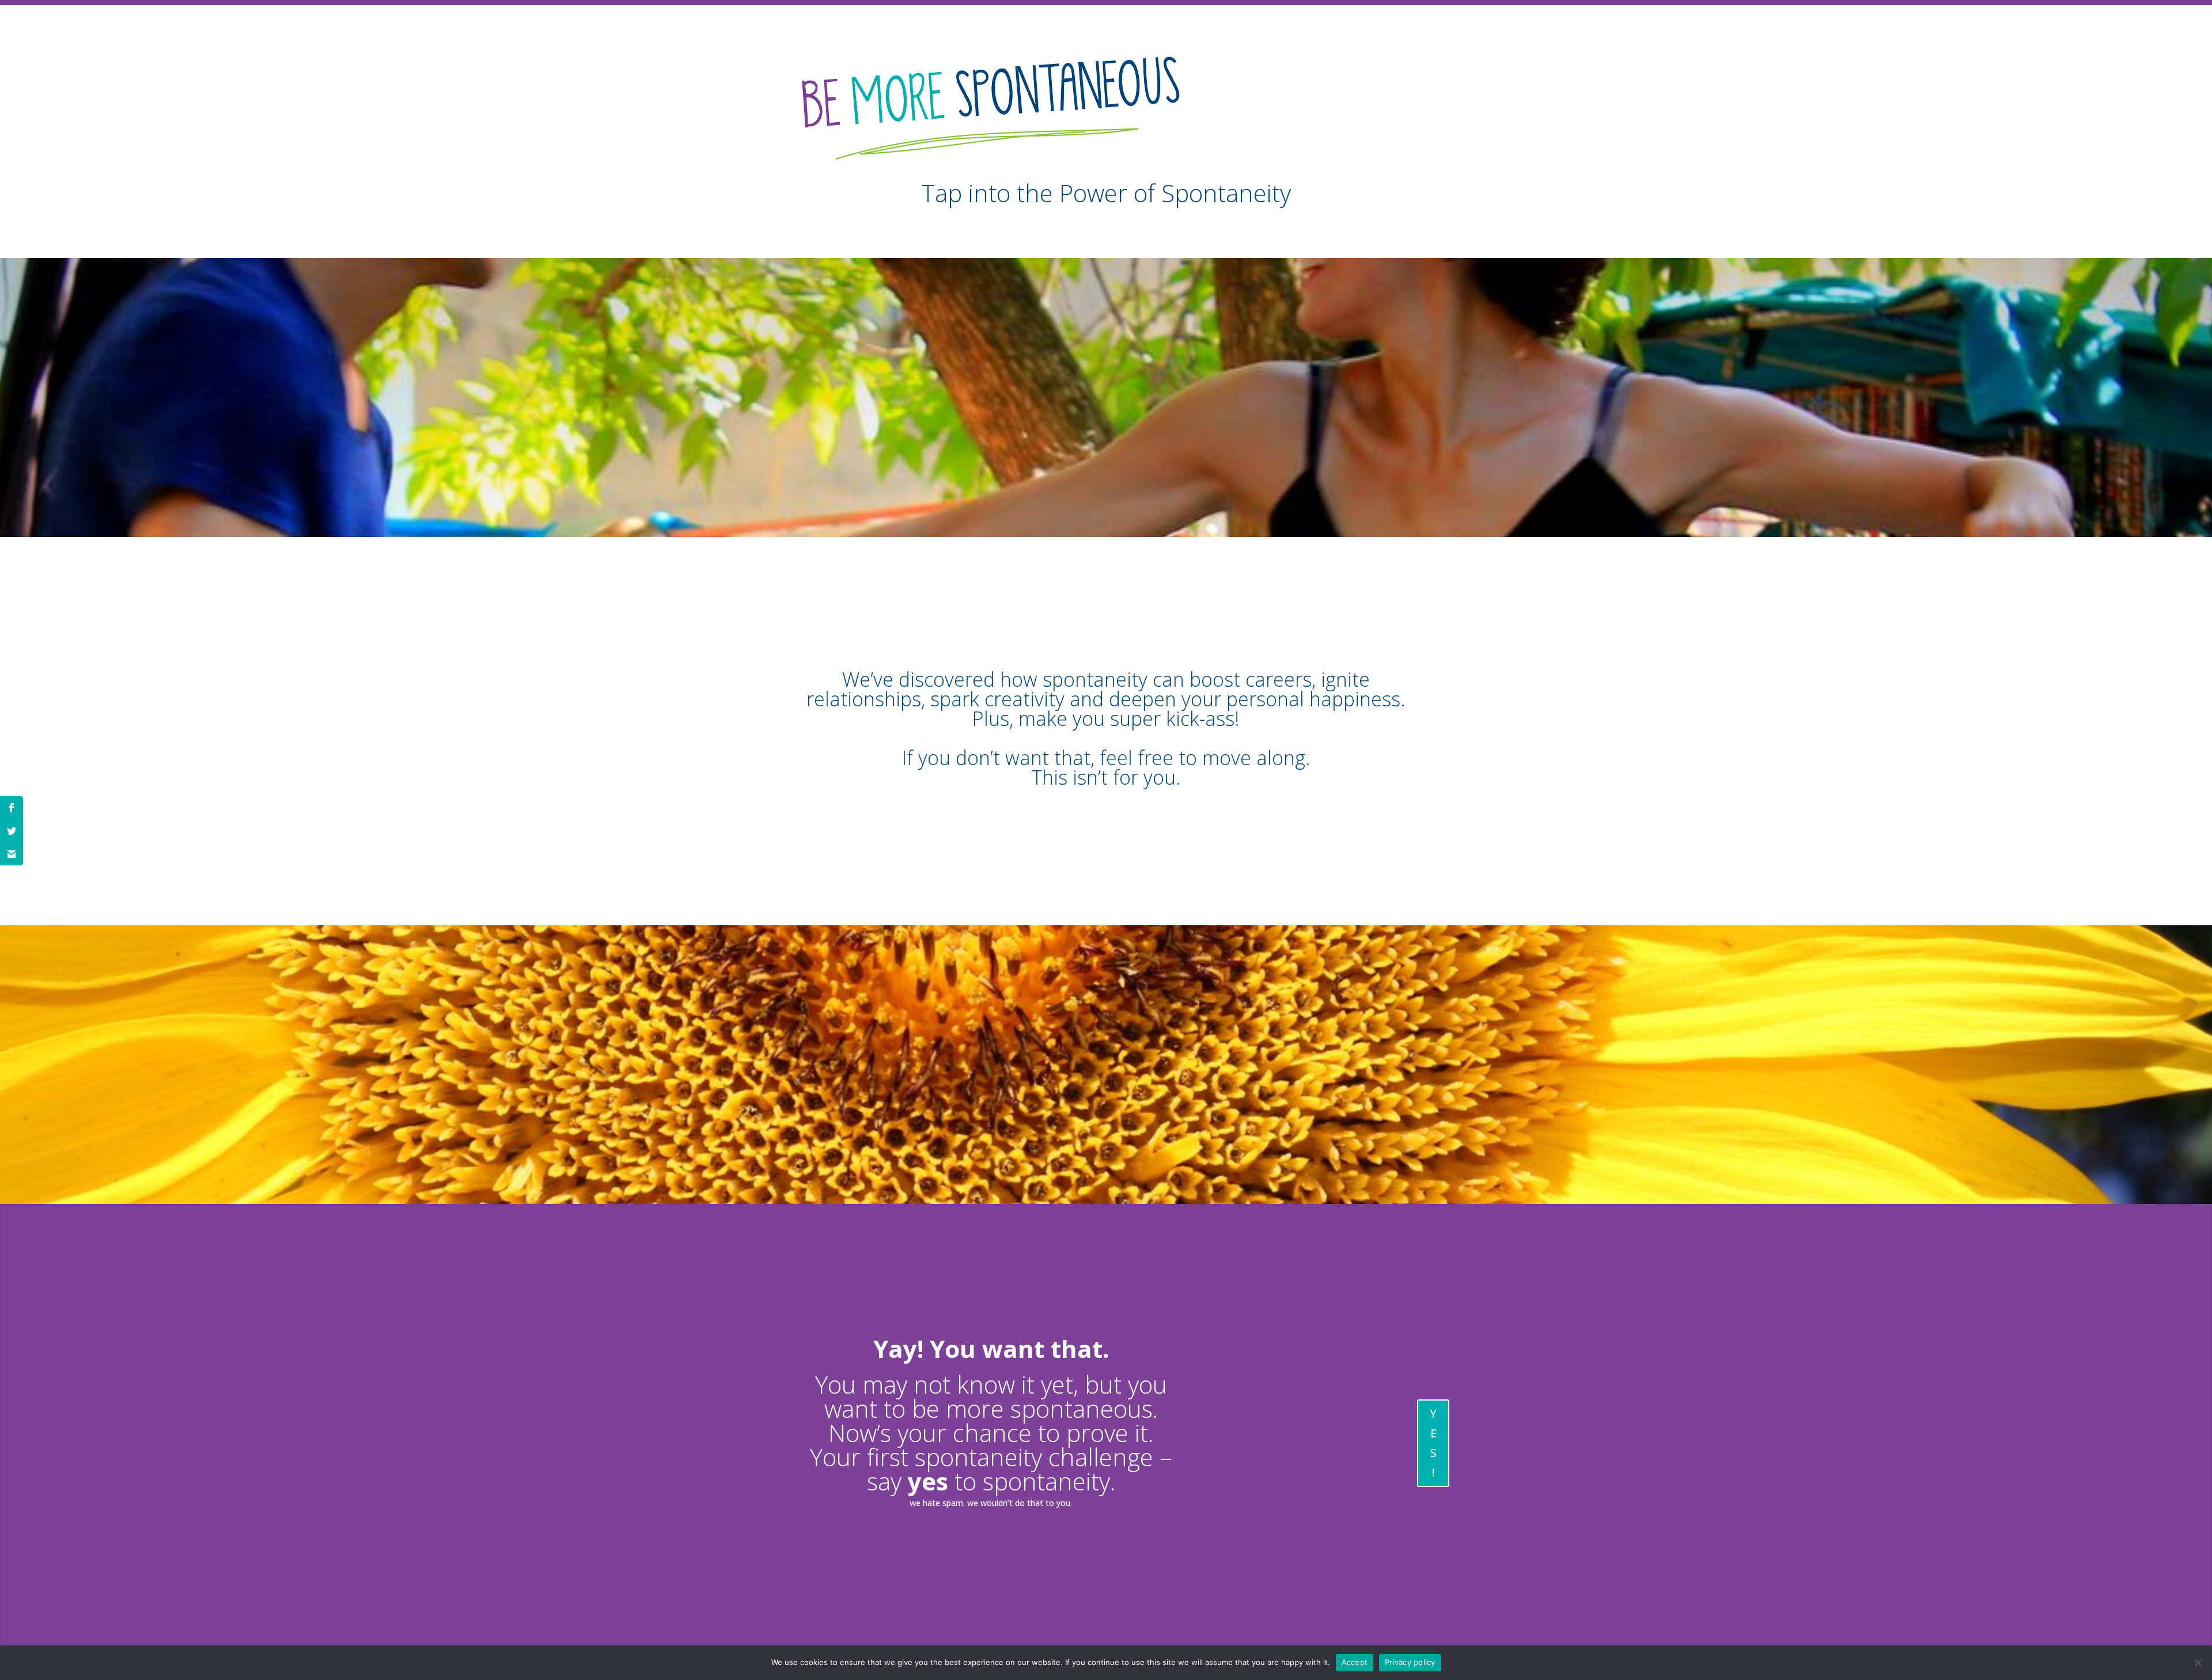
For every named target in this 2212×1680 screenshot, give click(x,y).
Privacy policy (1410, 1662)
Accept (1355, 1662)
